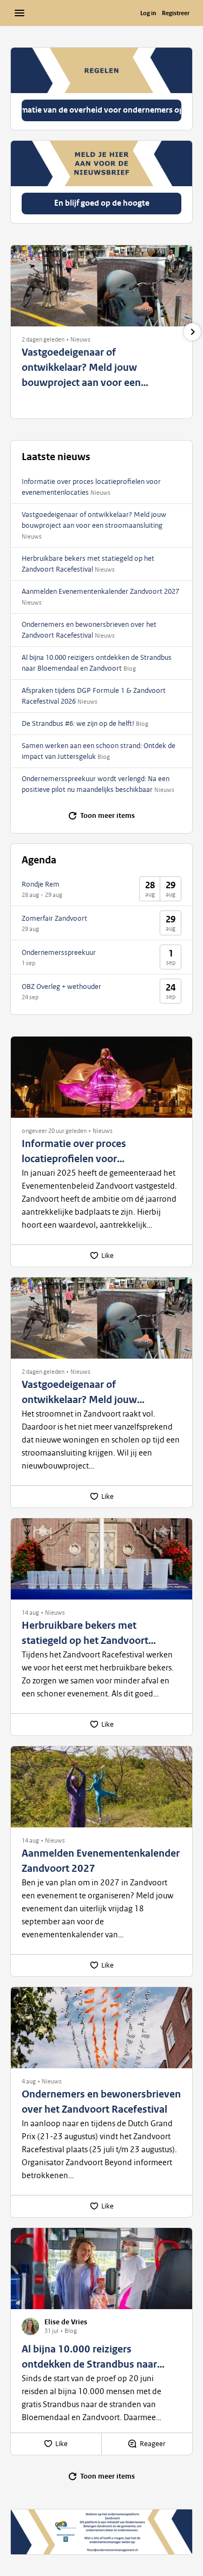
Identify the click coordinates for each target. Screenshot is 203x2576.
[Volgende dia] (192, 332)
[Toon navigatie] (19, 13)
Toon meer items (107, 816)
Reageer (153, 2444)
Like (107, 1256)
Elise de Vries (66, 2322)
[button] (43, 339)
